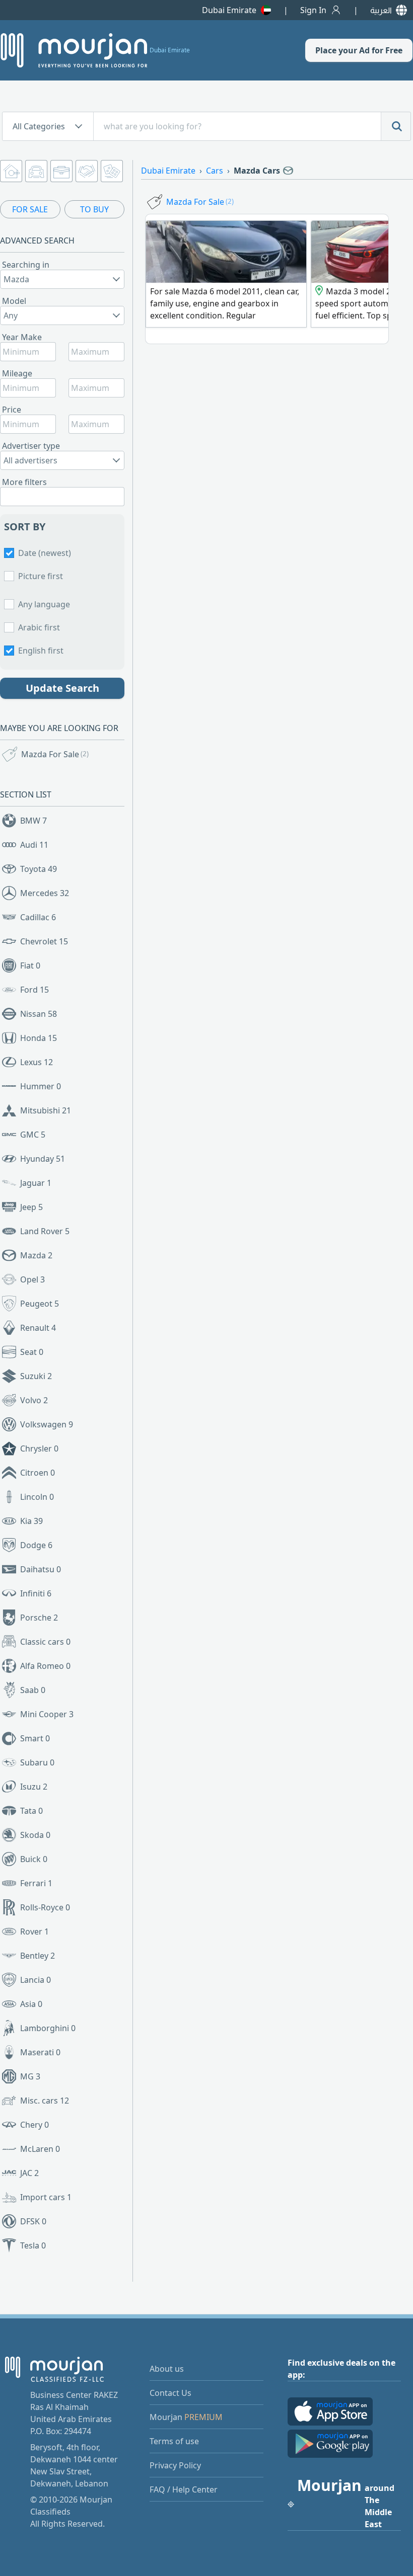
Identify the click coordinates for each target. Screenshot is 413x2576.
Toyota (39, 869)
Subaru (37, 1762)
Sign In (313, 10)
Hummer (41, 1086)
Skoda (35, 1835)
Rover (35, 1931)
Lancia (36, 1980)
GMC (33, 1135)
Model (14, 301)
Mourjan (186, 2417)
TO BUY (94, 209)
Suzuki (36, 1376)
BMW (33, 821)
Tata (31, 1811)
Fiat (30, 965)
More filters (24, 482)
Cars (215, 171)
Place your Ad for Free (359, 50)
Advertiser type (31, 446)
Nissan (39, 1014)
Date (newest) (45, 553)
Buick (34, 1859)
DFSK (33, 2221)
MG (30, 2076)
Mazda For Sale (55, 754)
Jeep (31, 1207)
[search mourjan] (396, 126)
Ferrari (36, 1883)
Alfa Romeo (45, 1666)
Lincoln (37, 1497)
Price (12, 410)
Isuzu (34, 1787)
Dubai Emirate (229, 10)
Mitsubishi (46, 1110)
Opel (32, 1279)
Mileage (17, 373)
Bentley (38, 1956)
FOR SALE (30, 209)
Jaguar (36, 1183)
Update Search (62, 688)
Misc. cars (45, 2101)
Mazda (36, 1255)
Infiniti (36, 1593)
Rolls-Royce (45, 1907)
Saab (33, 1690)
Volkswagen (47, 1424)
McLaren (40, 2149)
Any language (44, 604)
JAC (29, 2173)
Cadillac (38, 917)
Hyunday (43, 1159)
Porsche (39, 1618)
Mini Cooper (47, 1714)
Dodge (36, 1545)
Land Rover (45, 1231)
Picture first (41, 576)
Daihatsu (41, 1569)
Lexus (37, 1062)
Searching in (26, 265)
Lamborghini (48, 2028)
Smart (35, 1738)
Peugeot (40, 1304)
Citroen (38, 1473)
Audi (34, 845)
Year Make (22, 337)
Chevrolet (44, 941)
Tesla (33, 2245)
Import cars (46, 2197)
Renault (38, 1328)
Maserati (40, 2052)
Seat (32, 1352)
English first (41, 651)
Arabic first (39, 627)
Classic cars (45, 1642)
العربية (381, 10)
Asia (31, 2004)
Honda (39, 1038)
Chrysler (39, 1448)
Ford (35, 990)
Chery (35, 2125)
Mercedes (45, 893)
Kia (31, 1521)
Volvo (34, 1400)
